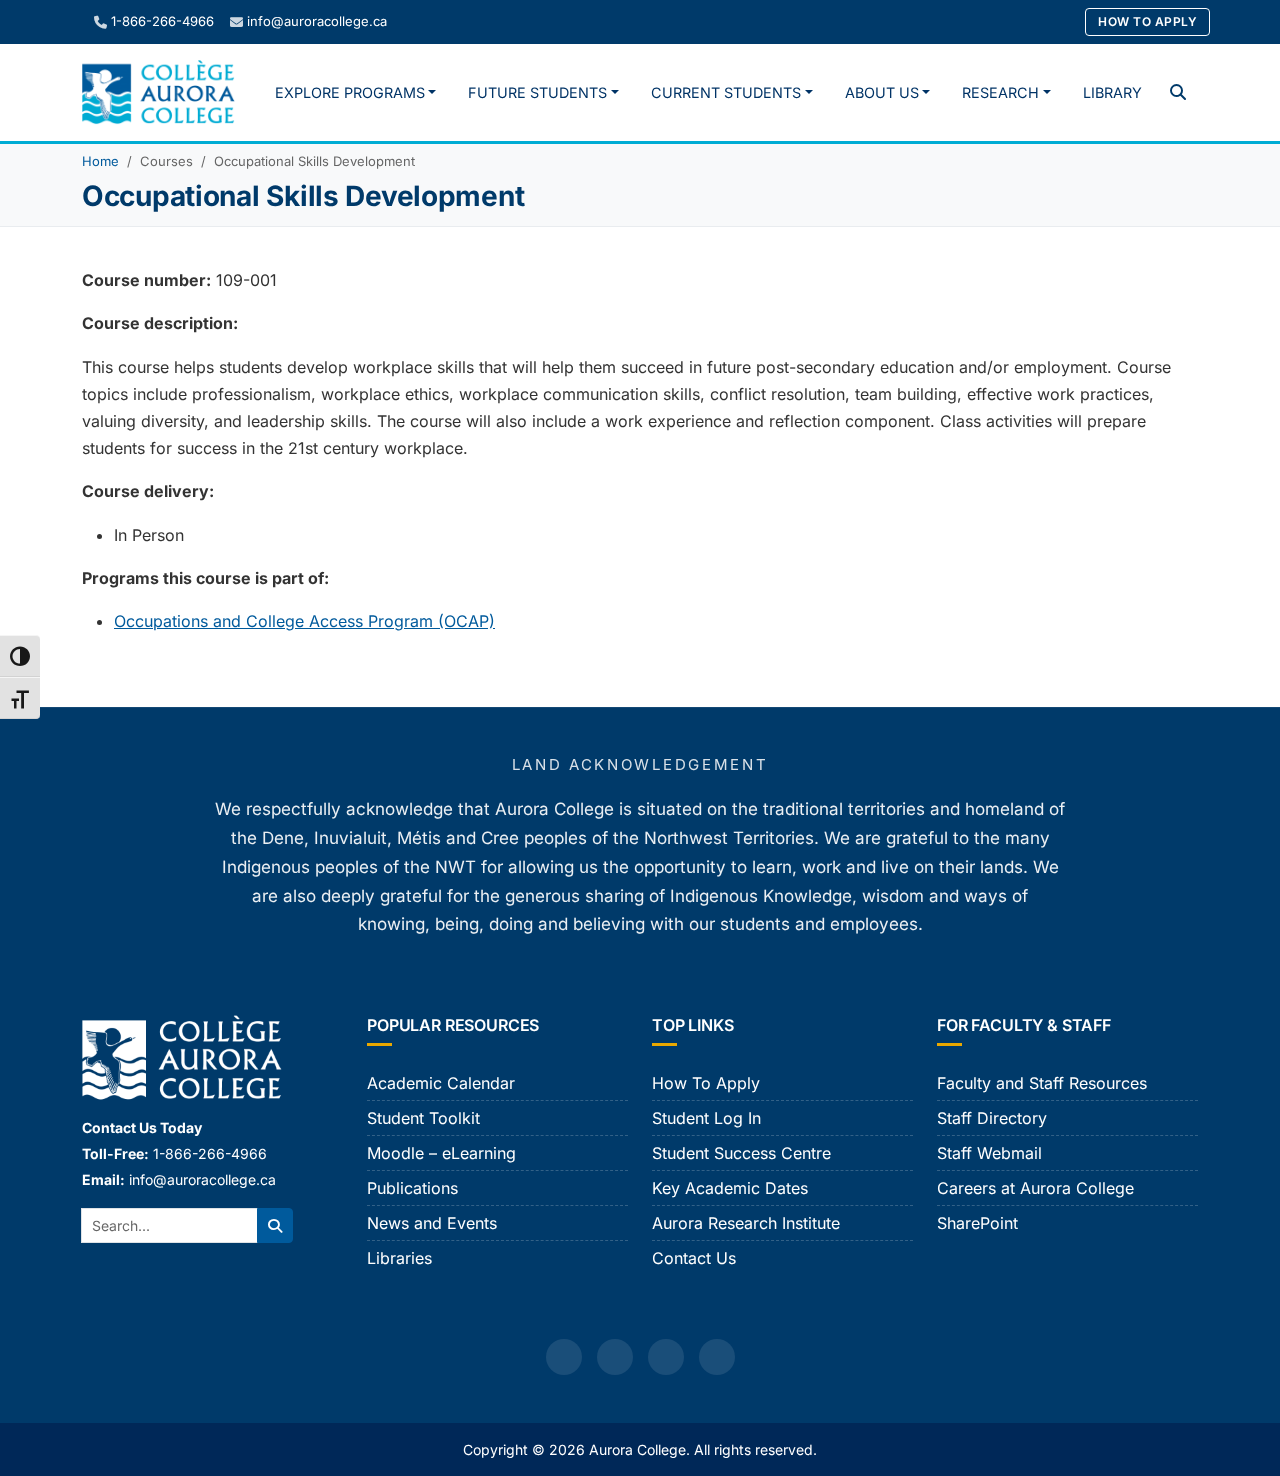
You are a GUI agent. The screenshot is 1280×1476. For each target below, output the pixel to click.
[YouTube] (666, 1357)
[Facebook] (564, 1357)
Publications (412, 1188)
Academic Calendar (441, 1083)
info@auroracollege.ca (317, 21)
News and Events (432, 1223)
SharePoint (977, 1223)
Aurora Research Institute (746, 1223)
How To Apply (1147, 21)
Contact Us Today (142, 1127)
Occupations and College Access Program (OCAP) (304, 621)
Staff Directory (992, 1118)
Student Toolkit (423, 1118)
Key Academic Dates (730, 1188)
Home (100, 161)
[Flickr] (717, 1357)
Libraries (399, 1258)
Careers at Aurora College (1035, 1188)
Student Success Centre (741, 1153)
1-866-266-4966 (162, 21)
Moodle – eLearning (441, 1153)
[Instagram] (615, 1357)
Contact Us (694, 1258)
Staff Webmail (989, 1153)
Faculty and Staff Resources (1042, 1083)
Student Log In (706, 1118)
